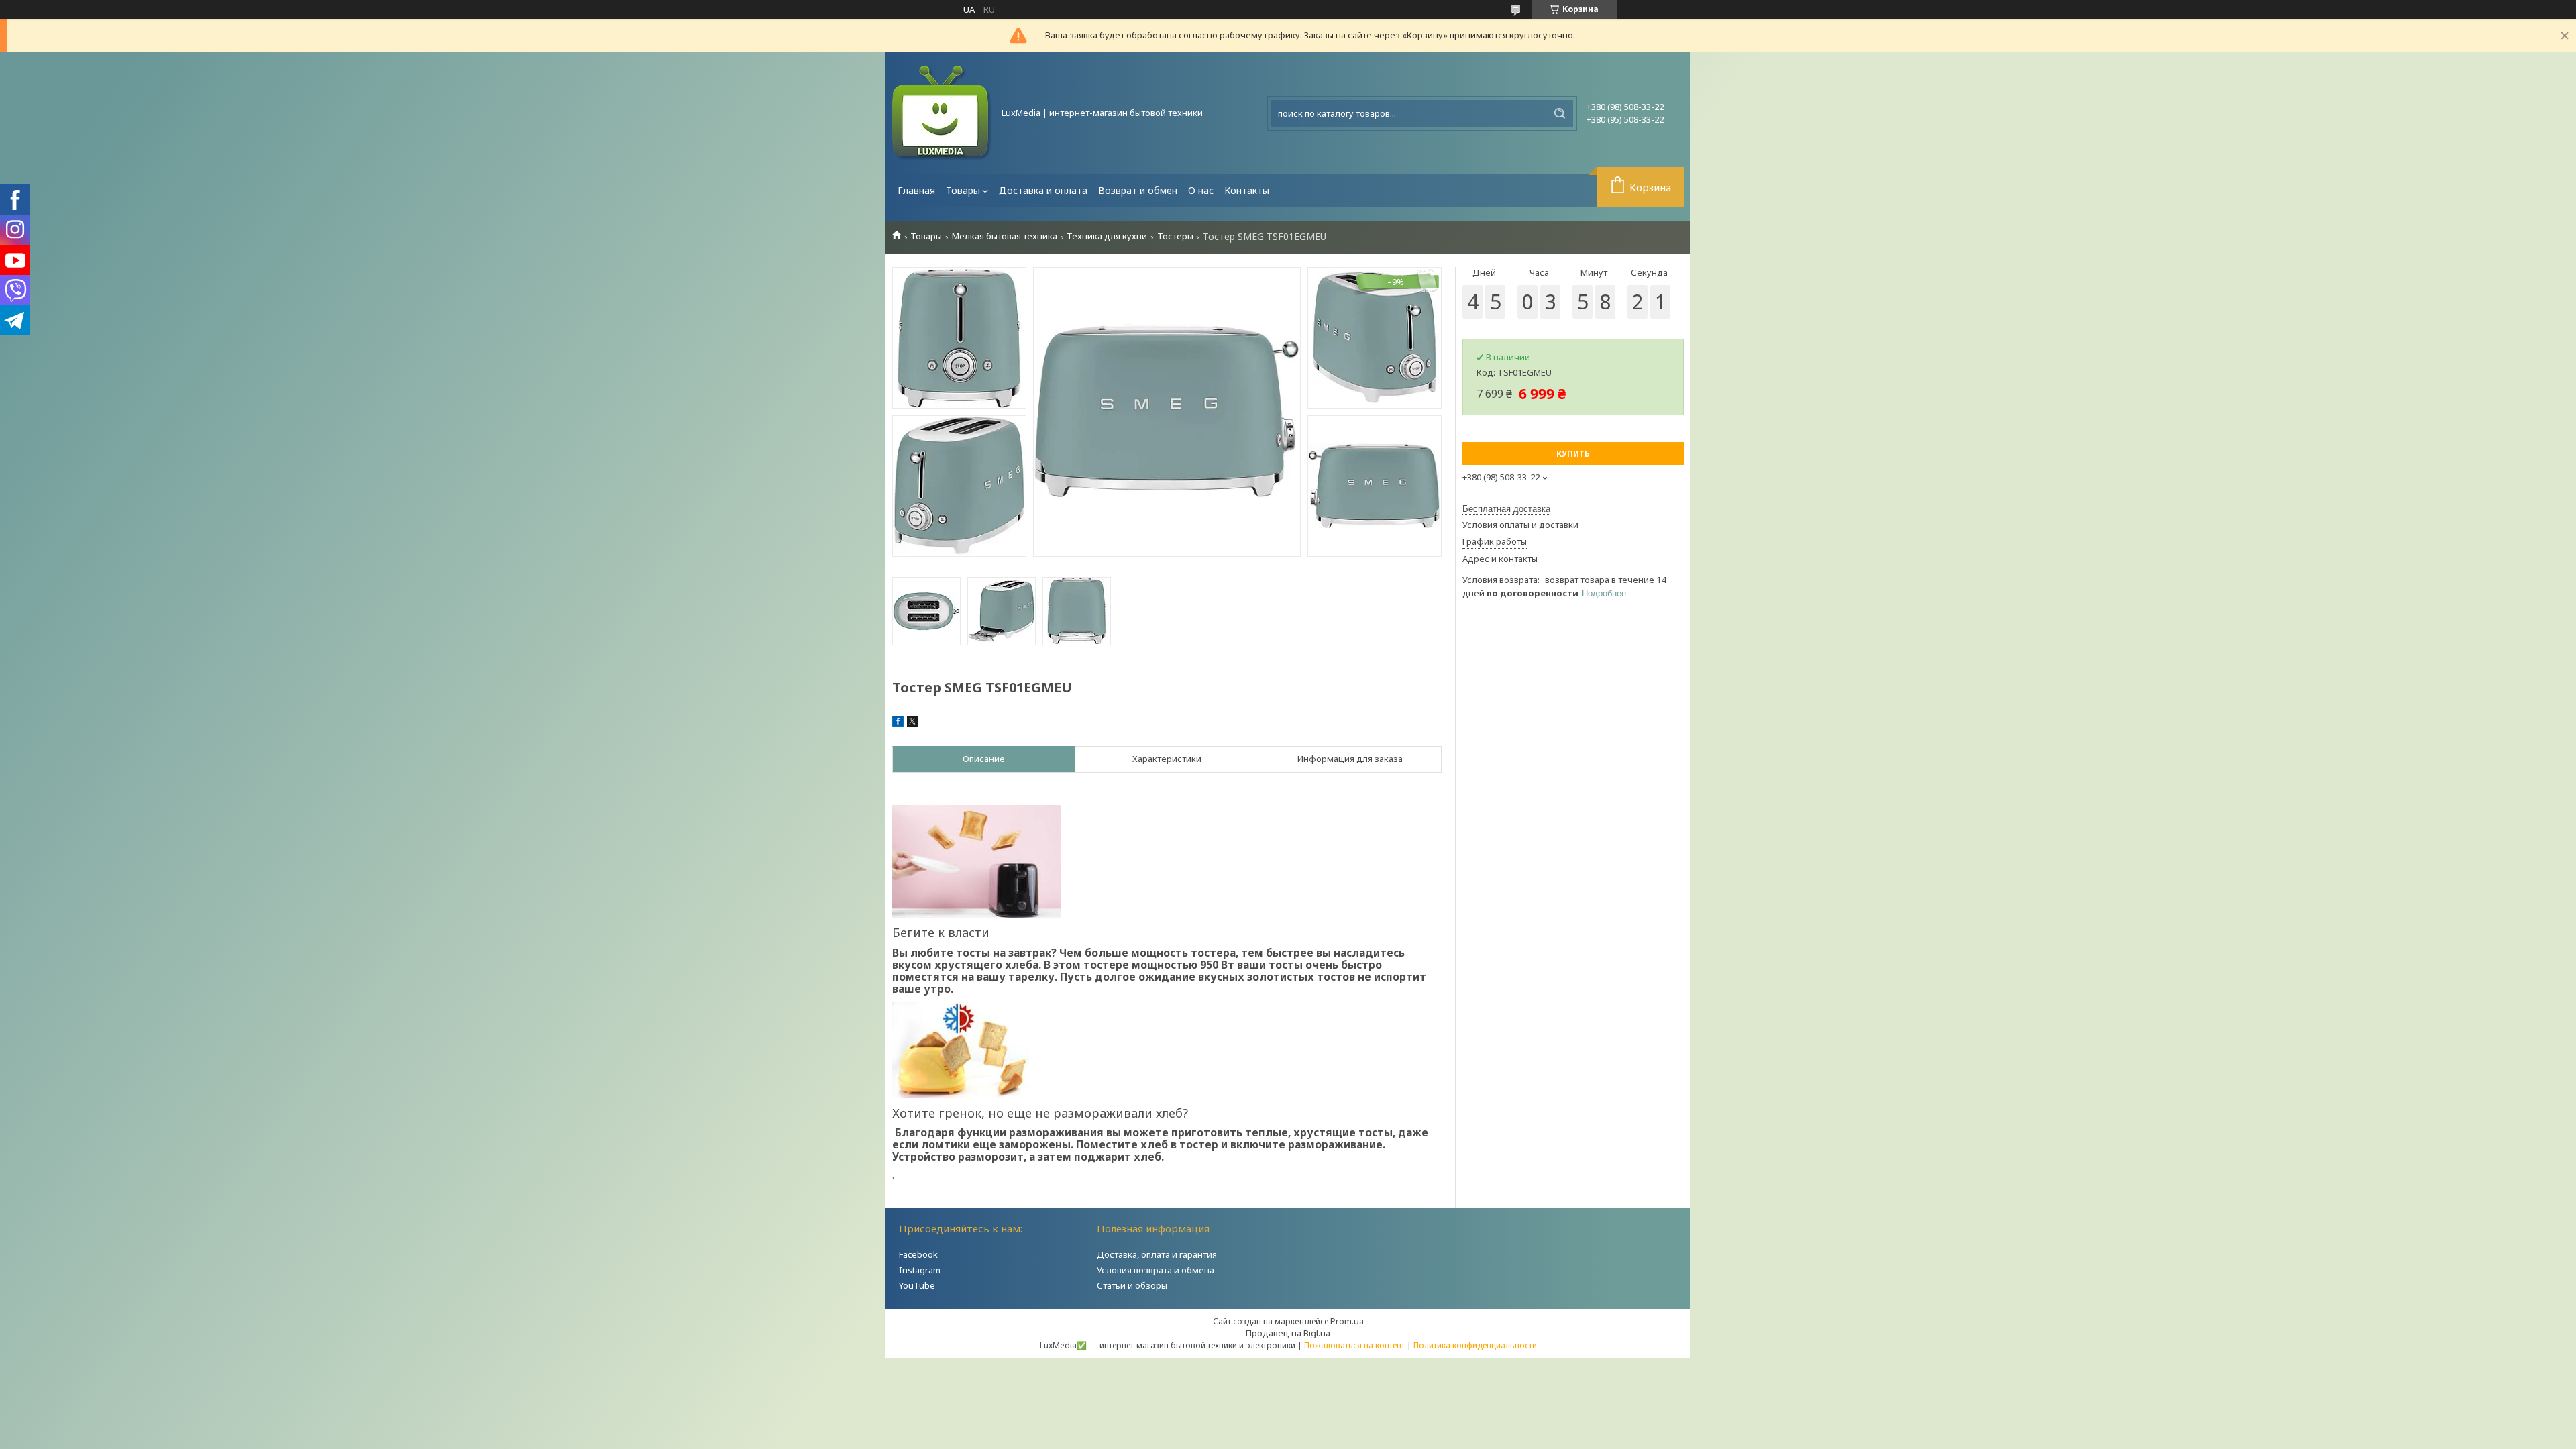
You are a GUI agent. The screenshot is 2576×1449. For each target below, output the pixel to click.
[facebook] (898, 723)
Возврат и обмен (1138, 190)
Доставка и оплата (1043, 190)
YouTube (917, 1285)
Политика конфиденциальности (1475, 1345)
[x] (912, 723)
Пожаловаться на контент (1354, 1345)
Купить (1573, 454)
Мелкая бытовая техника (1005, 236)
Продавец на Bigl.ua (1288, 1333)
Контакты (1247, 190)
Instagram (920, 1270)
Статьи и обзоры (1132, 1285)
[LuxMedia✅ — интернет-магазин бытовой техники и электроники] (943, 113)
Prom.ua (1347, 1321)
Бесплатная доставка (1506, 509)
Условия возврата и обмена (1156, 1270)
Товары (963, 190)
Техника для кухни (1107, 236)
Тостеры (1175, 236)
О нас (1201, 190)
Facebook (918, 1254)
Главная (916, 190)
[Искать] (1560, 113)
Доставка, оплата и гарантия (1157, 1254)
